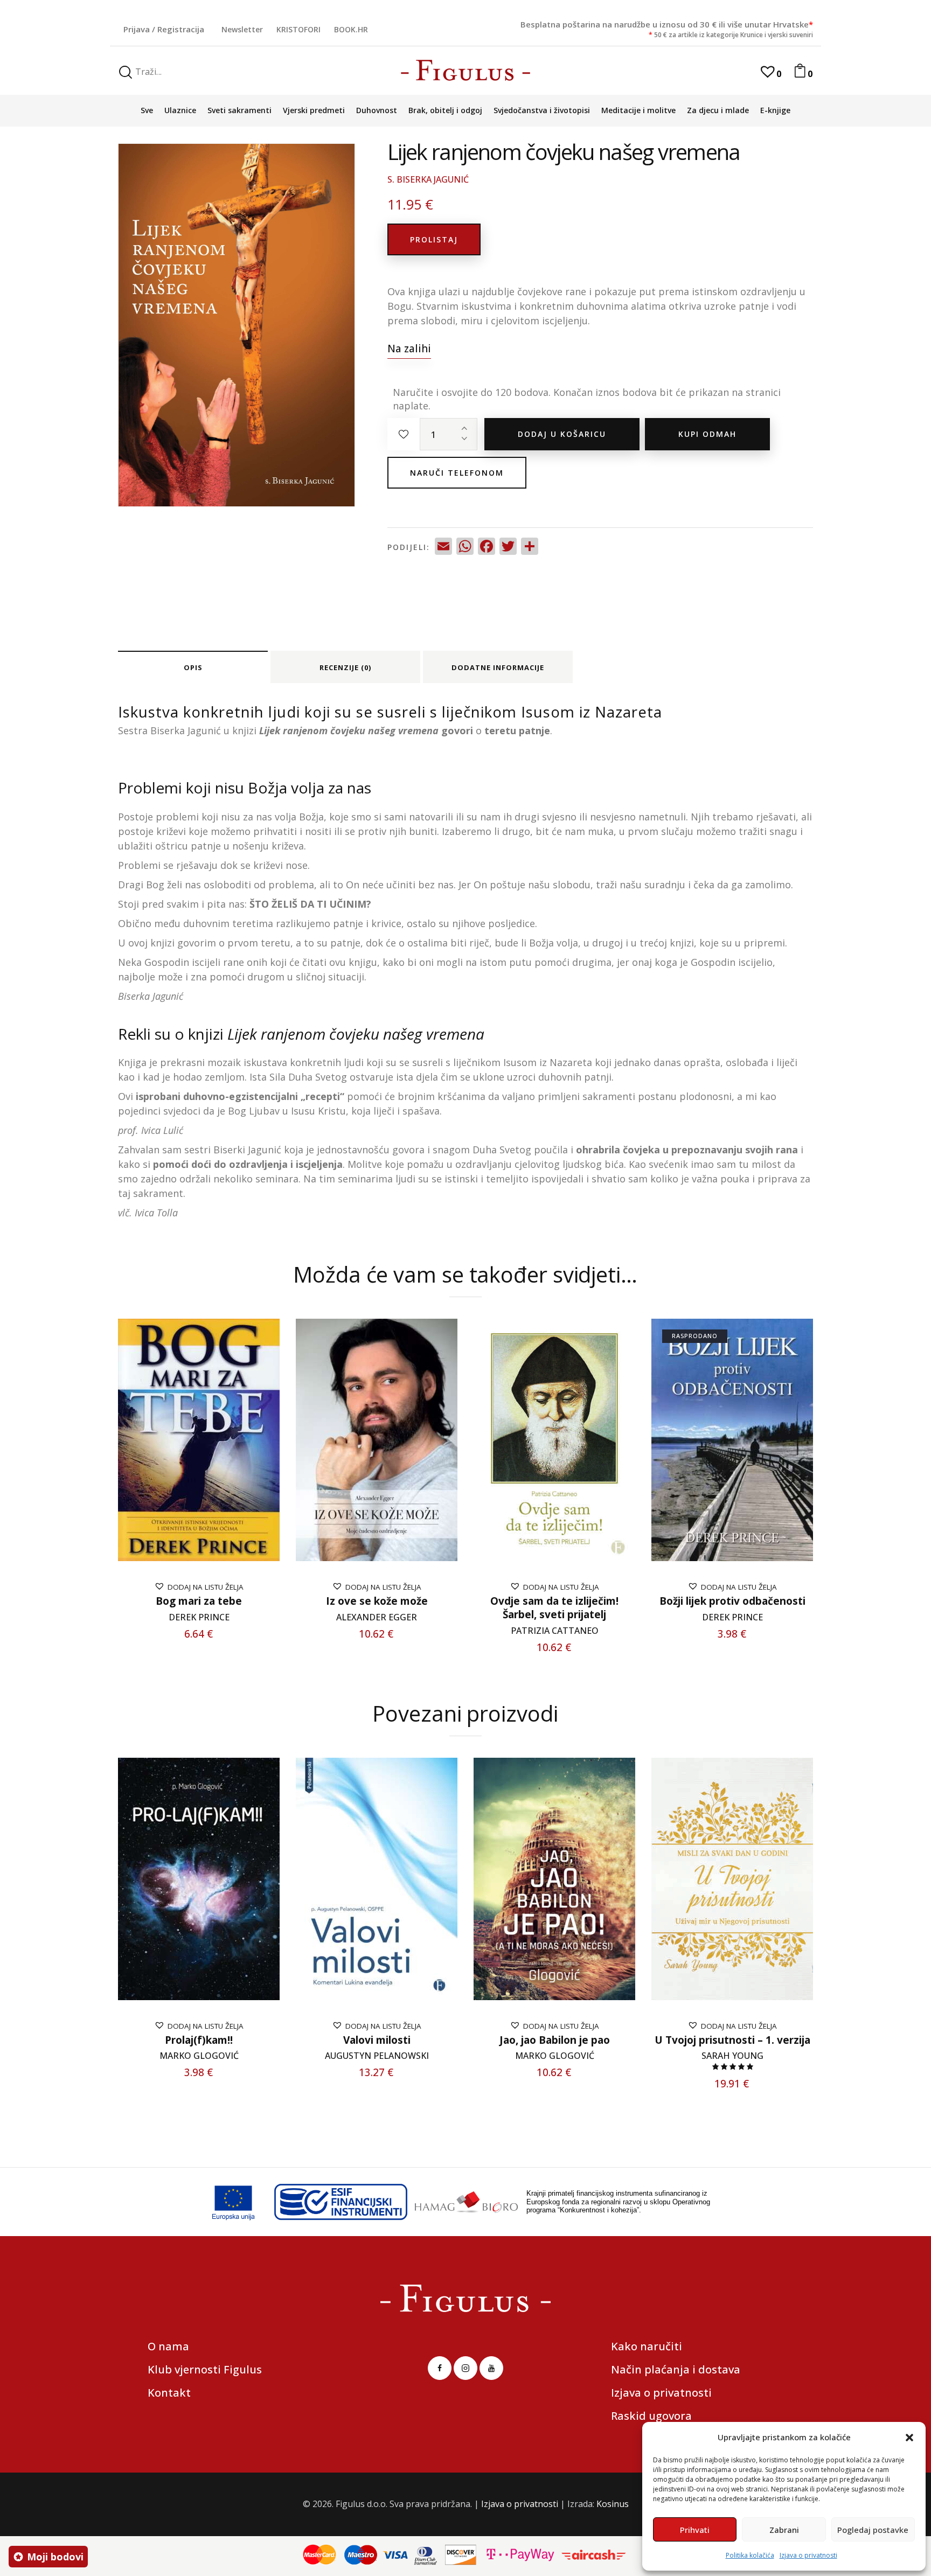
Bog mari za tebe (199, 1601)
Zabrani (784, 2530)
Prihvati (695, 2530)
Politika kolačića (750, 2555)
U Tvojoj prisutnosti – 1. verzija (732, 2040)
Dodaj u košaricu (562, 434)
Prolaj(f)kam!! (199, 2040)
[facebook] (440, 2368)
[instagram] (465, 2368)
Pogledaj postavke (873, 2530)
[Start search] (126, 72)
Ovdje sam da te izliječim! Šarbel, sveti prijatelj (554, 1608)
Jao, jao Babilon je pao (555, 2040)
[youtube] (491, 2368)
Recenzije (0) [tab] (345, 667)
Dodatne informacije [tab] (498, 667)
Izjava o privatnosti (808, 2555)
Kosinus (613, 2504)
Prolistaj (434, 239)
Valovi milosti (377, 2040)
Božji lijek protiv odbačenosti (732, 1601)
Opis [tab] (193, 667)
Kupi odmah (707, 434)
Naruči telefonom (457, 473)
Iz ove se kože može (377, 1601)
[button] (909, 2438)
